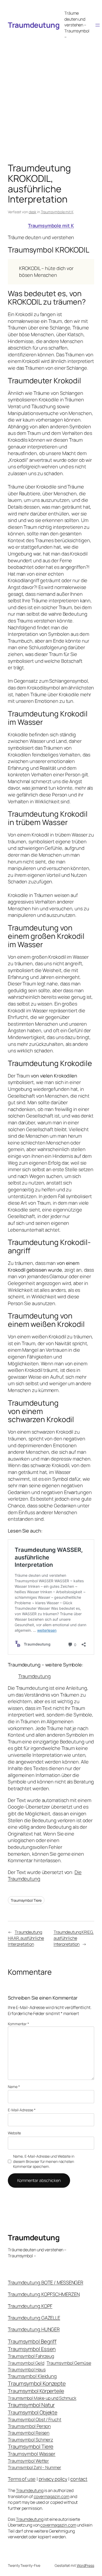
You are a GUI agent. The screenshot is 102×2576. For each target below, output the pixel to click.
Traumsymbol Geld (26, 2363)
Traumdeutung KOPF (30, 2306)
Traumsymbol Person (29, 2426)
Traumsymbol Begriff (32, 2341)
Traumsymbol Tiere (26, 1900)
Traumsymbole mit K (57, 212)
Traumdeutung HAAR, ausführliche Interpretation (26, 1938)
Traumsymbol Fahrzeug (31, 2356)
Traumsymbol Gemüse (69, 2363)
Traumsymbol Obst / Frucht (35, 2419)
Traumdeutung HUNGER (34, 2329)
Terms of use (22, 2479)
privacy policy (53, 2479)
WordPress (85, 2565)
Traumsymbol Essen (32, 2349)
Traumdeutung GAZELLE (34, 2318)
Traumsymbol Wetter (28, 2461)
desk (33, 212)
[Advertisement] (51, 96)
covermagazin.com (52, 2496)
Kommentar (18, 2024)
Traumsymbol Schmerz (30, 2440)
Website (14, 2133)
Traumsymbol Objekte (33, 2412)
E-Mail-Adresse (22, 2110)
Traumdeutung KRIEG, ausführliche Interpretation (74, 1938)
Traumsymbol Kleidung (32, 2376)
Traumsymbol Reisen (29, 2433)
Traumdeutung (34, 25)
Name (14, 2087)
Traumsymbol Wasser (32, 2454)
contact (79, 2479)
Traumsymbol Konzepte (37, 2383)
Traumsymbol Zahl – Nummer (35, 2467)
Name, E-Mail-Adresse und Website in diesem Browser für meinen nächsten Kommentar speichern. (44, 2161)
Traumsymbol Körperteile (36, 2391)
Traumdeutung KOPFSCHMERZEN (44, 2294)
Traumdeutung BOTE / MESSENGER (46, 2282)
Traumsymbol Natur (31, 2405)
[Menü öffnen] (98, 25)
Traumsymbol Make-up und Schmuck (42, 2398)
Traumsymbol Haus (27, 2369)
